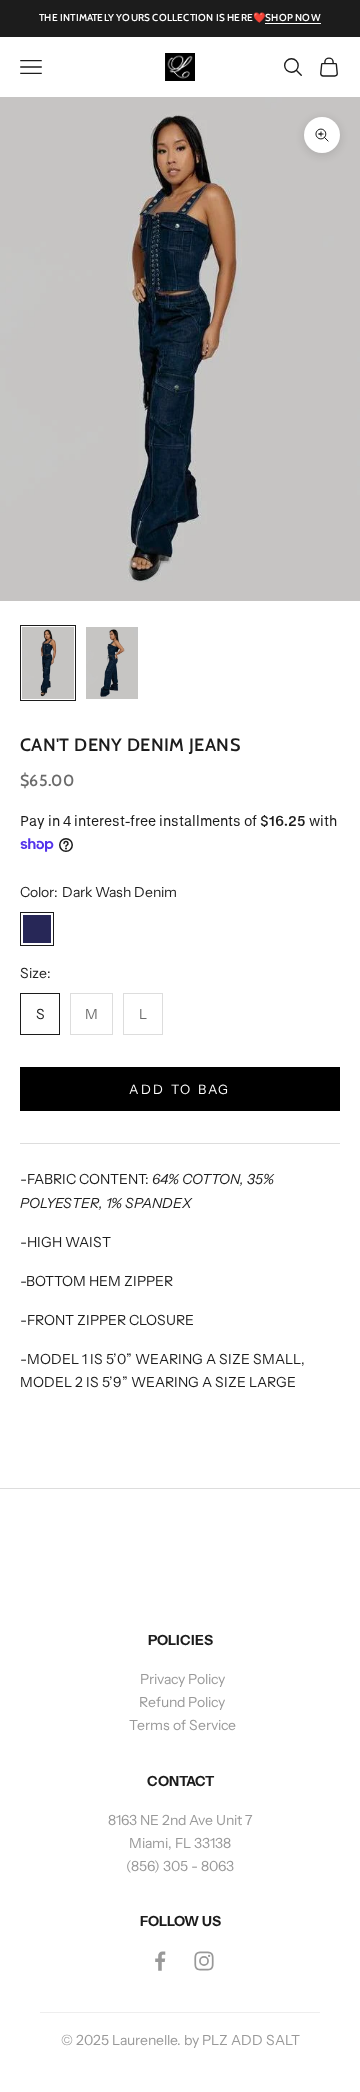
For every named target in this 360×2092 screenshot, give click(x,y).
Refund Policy (182, 1702)
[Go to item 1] (48, 663)
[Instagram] (204, 1961)
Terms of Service (182, 1725)
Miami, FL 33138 (180, 1843)
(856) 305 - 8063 (180, 1866)
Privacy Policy (182, 1679)
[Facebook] (160, 1961)
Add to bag (179, 1089)
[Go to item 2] (112, 663)
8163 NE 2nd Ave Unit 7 (180, 1820)
